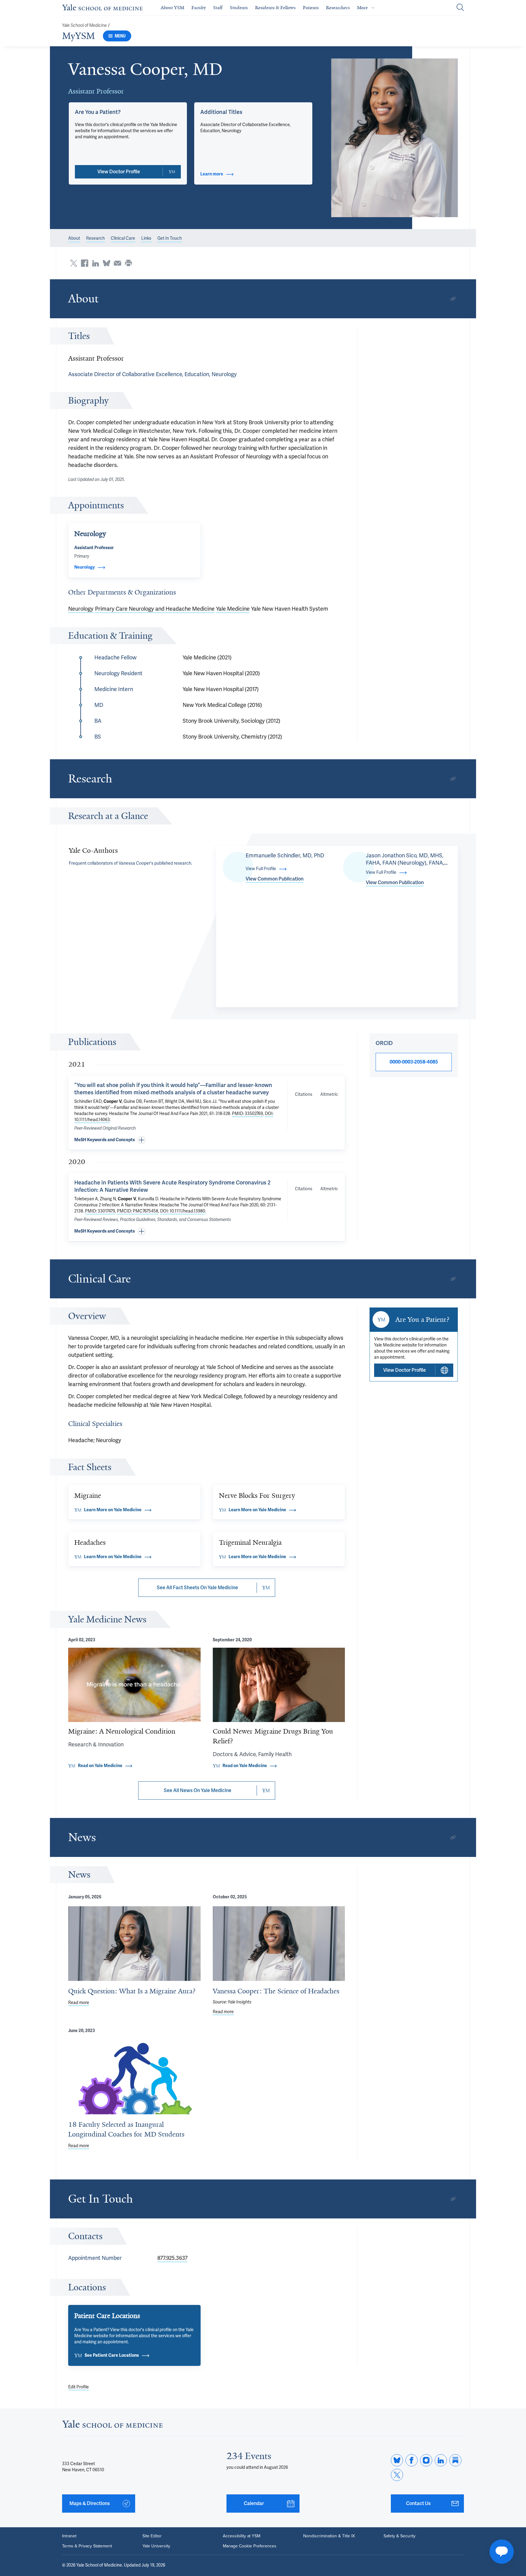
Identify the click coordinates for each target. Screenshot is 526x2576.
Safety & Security (400, 2536)
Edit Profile (79, 2387)
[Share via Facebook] (85, 263)
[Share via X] (74, 263)
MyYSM (79, 36)
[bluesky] (397, 2460)
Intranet (69, 2536)
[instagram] (426, 2460)
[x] (397, 2475)
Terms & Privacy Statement (87, 2546)
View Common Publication (275, 879)
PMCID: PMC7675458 (138, 1211)
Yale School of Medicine (84, 25)
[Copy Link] (453, 299)
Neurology (81, 609)
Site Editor (152, 2536)
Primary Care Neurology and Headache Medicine (155, 609)
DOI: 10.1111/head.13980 (183, 1211)
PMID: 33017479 (100, 1211)
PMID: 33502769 (247, 1114)
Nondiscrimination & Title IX (329, 2536)
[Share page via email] (117, 263)
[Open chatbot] (502, 2552)
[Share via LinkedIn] (96, 263)
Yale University (156, 2546)
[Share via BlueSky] (107, 263)
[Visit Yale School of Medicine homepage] (112, 2426)
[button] (395, 138)
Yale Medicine (233, 609)
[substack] (455, 2460)
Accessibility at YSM (242, 2536)
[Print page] (128, 263)
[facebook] (412, 2460)
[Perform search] (460, 8)
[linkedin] (441, 2460)
